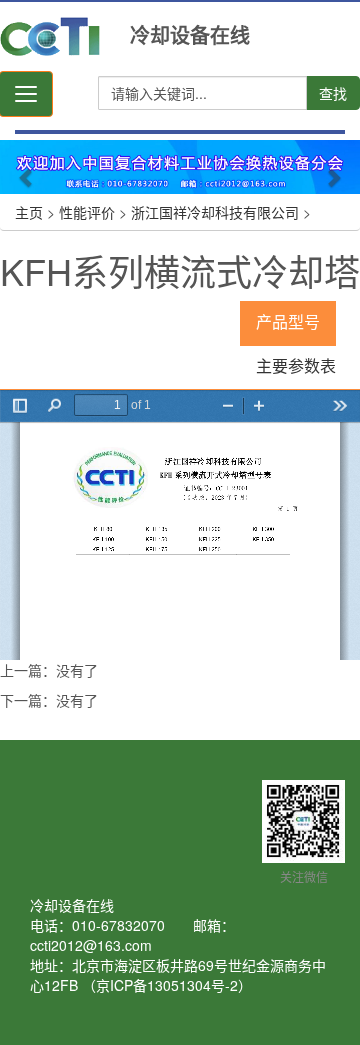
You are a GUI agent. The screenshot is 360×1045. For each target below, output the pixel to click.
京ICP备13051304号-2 (167, 985)
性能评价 (87, 212)
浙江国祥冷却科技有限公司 (215, 212)
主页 (29, 212)
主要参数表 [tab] (296, 366)
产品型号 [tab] (288, 322)
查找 (333, 93)
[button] (27, 167)
